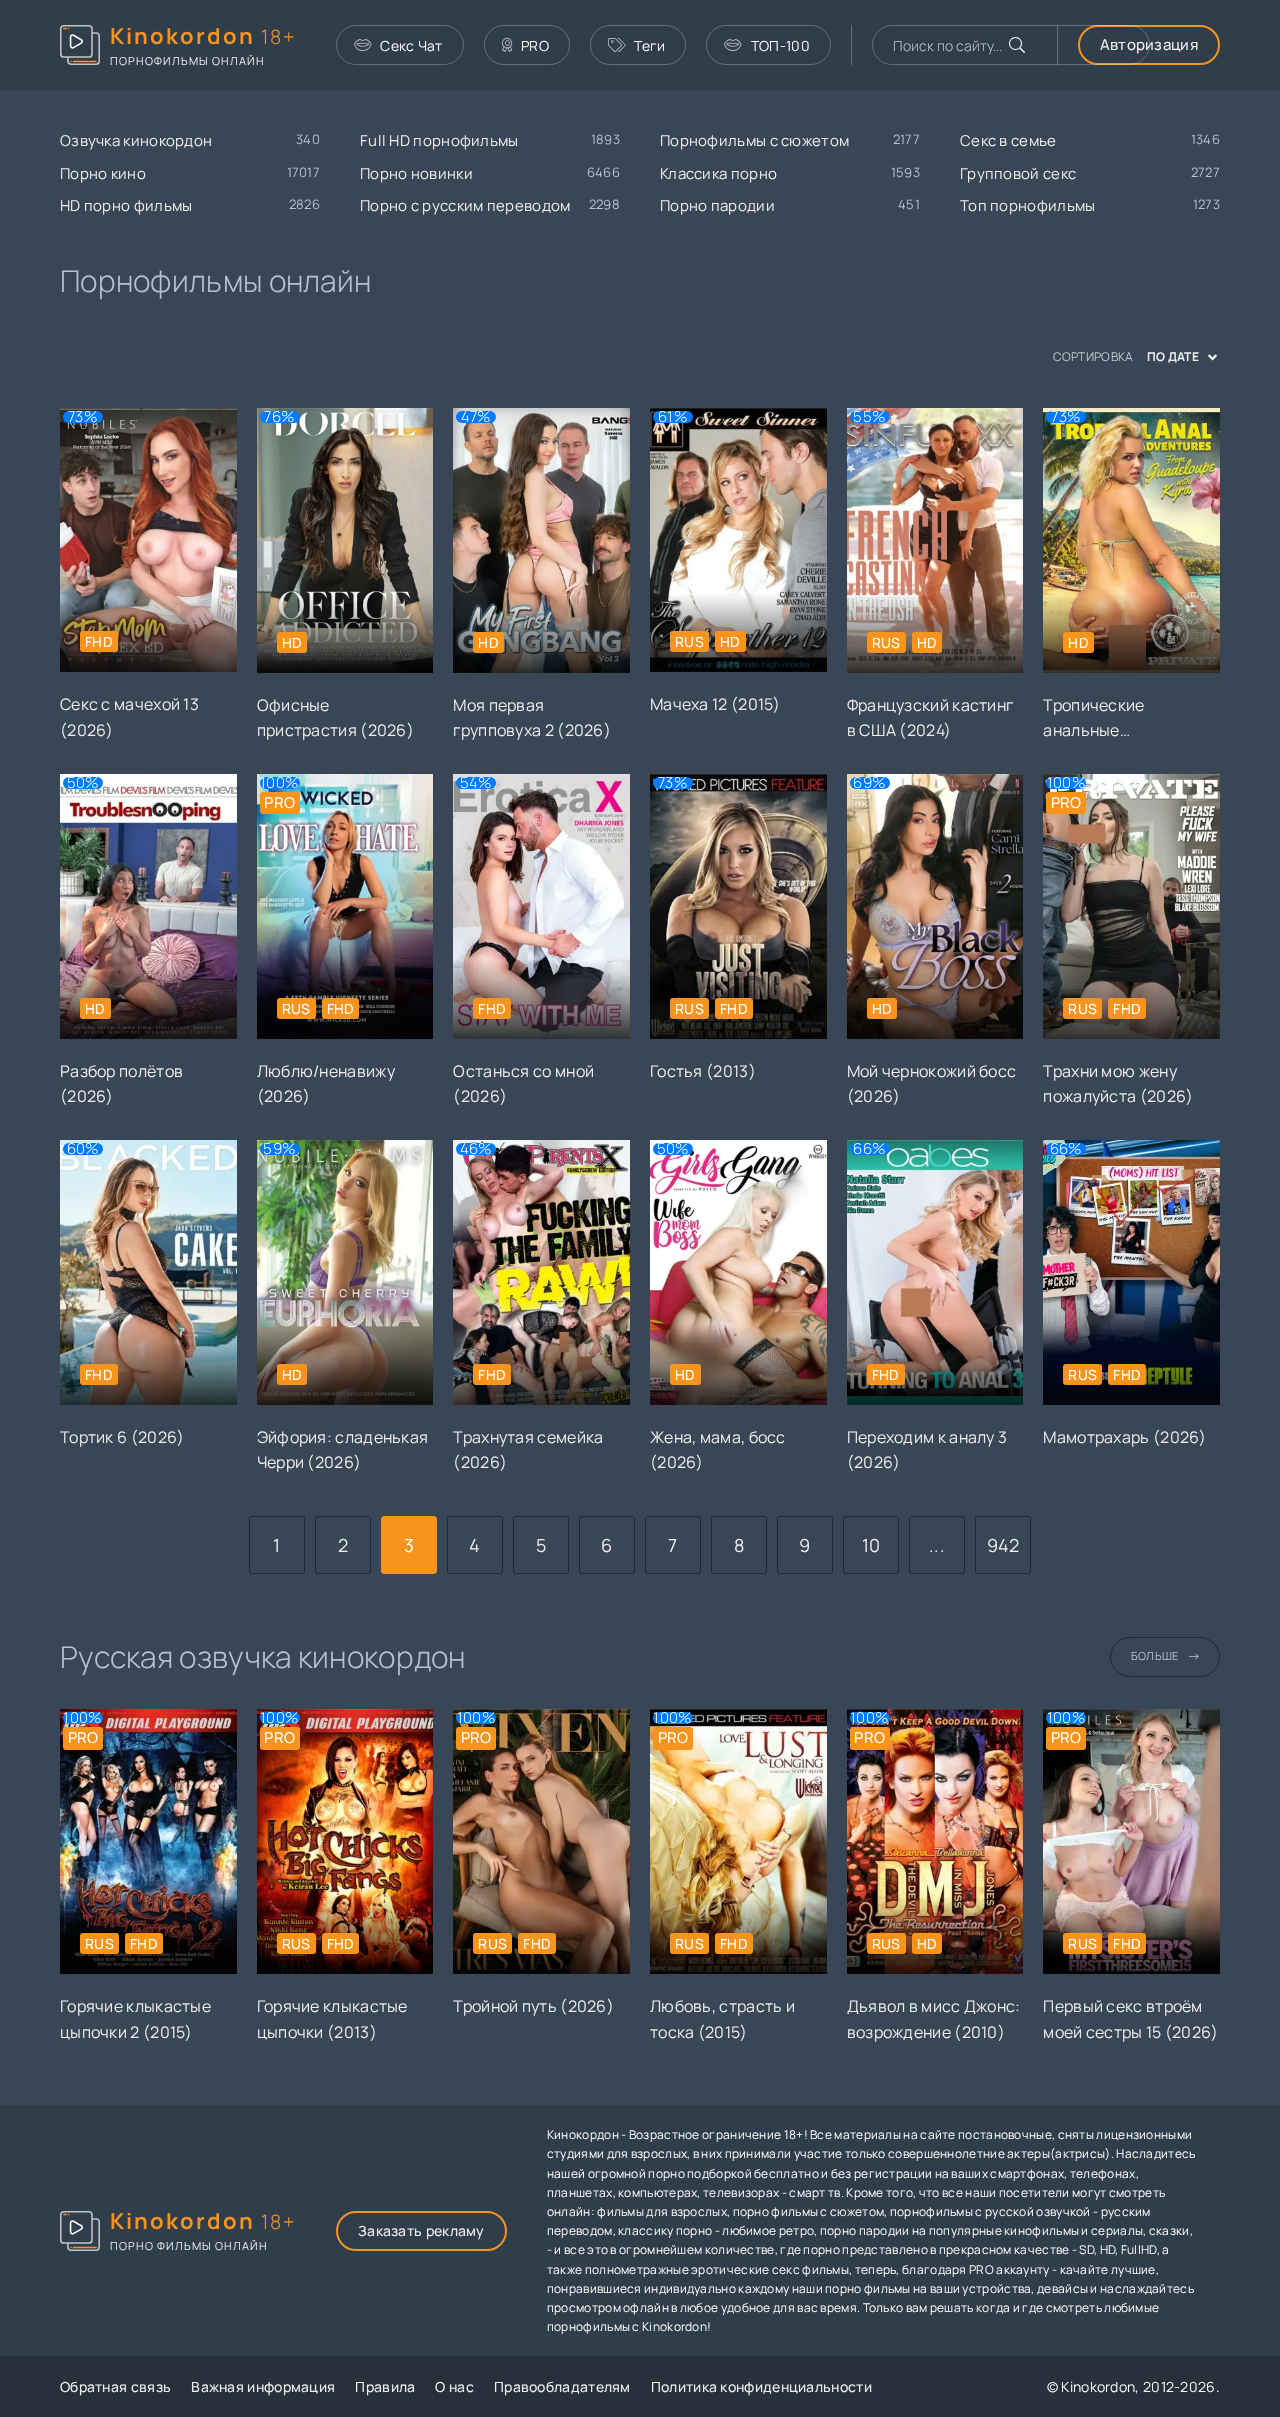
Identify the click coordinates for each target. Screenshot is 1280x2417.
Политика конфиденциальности (761, 2386)
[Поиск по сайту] (1017, 45)
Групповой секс (1018, 173)
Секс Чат (411, 45)
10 (871, 1545)
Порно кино (103, 173)
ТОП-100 (780, 45)
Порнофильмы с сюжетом (754, 140)
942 (1003, 1545)
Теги (649, 45)
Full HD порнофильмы (439, 140)
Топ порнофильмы (1028, 205)
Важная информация (263, 2386)
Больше (1155, 1655)
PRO (535, 45)
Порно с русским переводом (465, 205)
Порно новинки (416, 173)
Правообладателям (562, 2386)
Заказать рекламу (421, 2230)
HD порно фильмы (126, 205)
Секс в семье (1008, 140)
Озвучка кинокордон (136, 140)
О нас (454, 2386)
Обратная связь (115, 2386)
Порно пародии (717, 205)
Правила (385, 2386)
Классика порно (718, 173)
